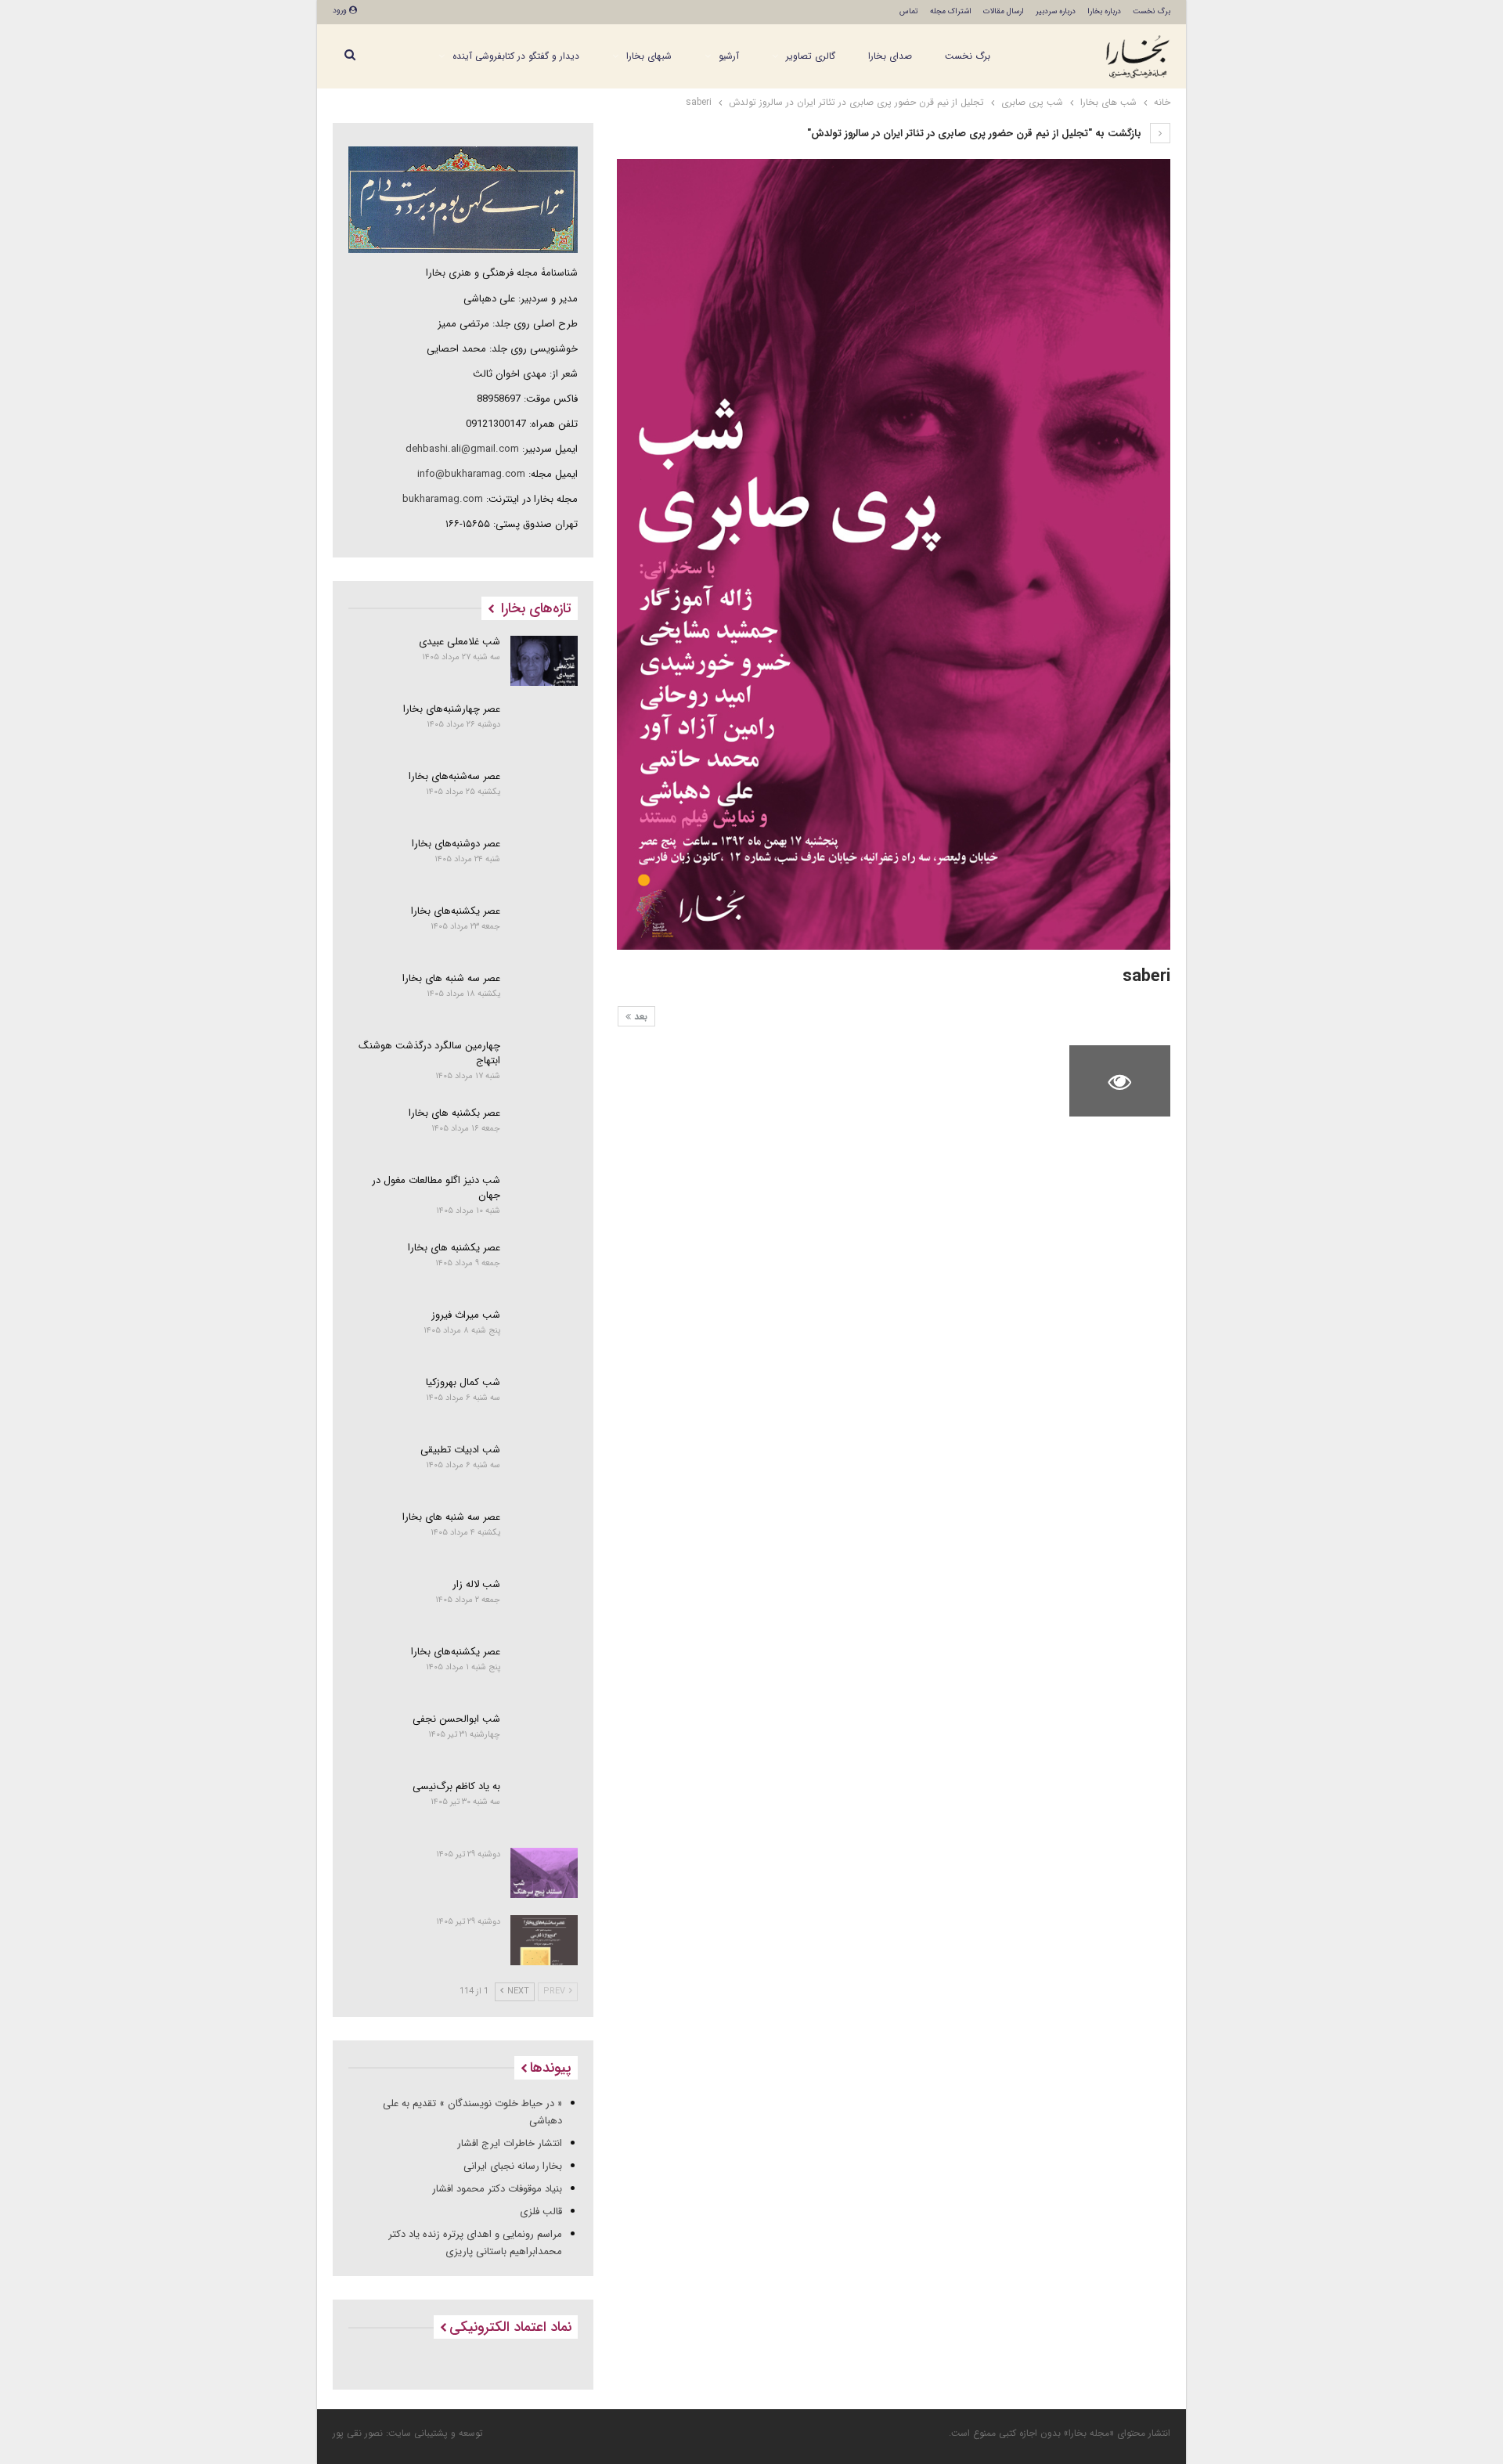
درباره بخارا (1104, 11)
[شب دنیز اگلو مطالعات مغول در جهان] (544, 1200)
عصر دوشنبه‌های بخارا (456, 844)
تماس (909, 11)
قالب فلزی (541, 2211)
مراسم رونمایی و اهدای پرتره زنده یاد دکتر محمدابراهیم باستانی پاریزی (475, 2243)
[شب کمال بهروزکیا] (544, 1402)
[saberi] (1006, 1081)
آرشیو (729, 56)
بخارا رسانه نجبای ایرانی (513, 2166)
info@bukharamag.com (471, 474)
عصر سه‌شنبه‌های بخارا (454, 776)
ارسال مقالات (1004, 11)
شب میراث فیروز (466, 1315)
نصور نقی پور (358, 2433)
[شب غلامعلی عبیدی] (544, 661)
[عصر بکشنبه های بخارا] (544, 1132)
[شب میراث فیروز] (544, 1334)
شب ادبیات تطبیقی (460, 1450)
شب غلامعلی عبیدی (460, 642)
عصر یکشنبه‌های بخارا (456, 911)
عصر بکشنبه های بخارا (454, 1113)
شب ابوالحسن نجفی (456, 1719)
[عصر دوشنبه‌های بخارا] (544, 863)
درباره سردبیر (1056, 11)
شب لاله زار (476, 1584)
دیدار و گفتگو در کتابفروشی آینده (516, 56)
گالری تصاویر (811, 56)
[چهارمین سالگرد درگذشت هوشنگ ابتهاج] (544, 1065)
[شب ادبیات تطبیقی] (544, 1469)
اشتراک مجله (951, 11)
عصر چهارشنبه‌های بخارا (452, 709)
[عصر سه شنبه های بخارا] (544, 998)
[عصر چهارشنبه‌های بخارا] (544, 728)
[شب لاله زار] (544, 1604)
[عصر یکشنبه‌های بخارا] (544, 930)
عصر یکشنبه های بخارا (454, 1248)
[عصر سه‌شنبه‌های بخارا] (544, 795)
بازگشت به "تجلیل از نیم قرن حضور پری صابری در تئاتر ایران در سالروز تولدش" (976, 133)
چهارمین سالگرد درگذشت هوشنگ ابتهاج (429, 1053)
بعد (639, 1017)
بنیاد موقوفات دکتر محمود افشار (497, 2189)
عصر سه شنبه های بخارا (451, 978)
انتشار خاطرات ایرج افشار (510, 2143)
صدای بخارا (890, 56)
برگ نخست (1152, 11)
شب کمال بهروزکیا (463, 1382)
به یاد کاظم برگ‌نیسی (456, 1786)
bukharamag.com (443, 499)
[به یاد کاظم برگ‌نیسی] (544, 1806)
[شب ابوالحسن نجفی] (544, 1738)
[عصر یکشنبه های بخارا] (544, 1267)
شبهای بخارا (649, 56)
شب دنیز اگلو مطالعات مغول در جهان (436, 1188)
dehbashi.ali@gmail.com (462, 449)
